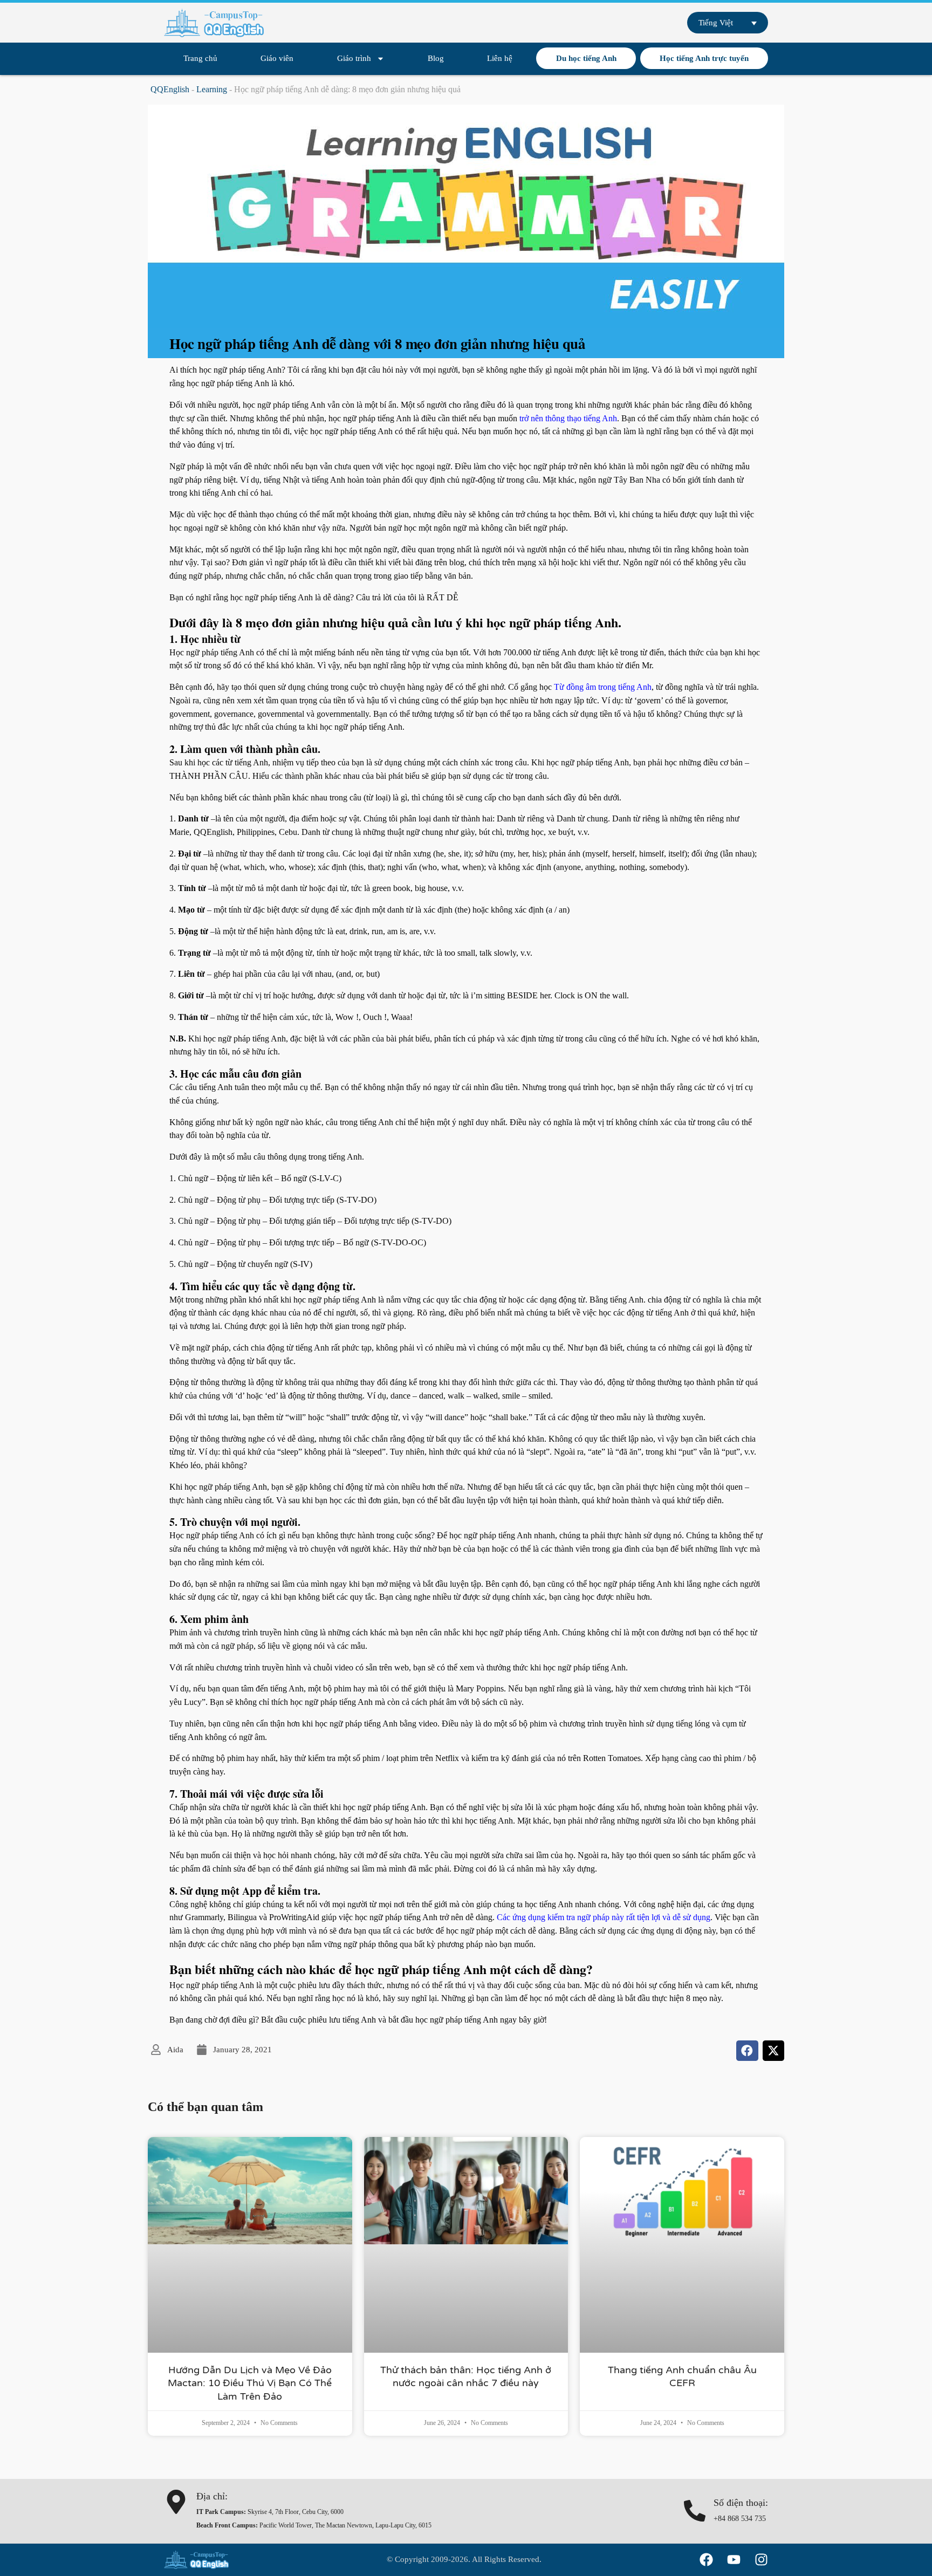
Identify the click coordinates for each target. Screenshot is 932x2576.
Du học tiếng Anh (586, 58)
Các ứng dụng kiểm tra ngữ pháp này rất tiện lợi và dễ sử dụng (604, 1917)
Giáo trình (354, 58)
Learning (212, 89)
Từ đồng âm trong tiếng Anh (603, 687)
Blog (436, 58)
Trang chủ (200, 58)
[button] (747, 2051)
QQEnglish (170, 89)
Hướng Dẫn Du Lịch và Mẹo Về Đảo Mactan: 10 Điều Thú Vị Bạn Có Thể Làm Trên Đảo (250, 2383)
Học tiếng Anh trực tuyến (704, 58)
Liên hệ (500, 58)
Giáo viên (277, 58)
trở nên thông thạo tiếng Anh (568, 418)
